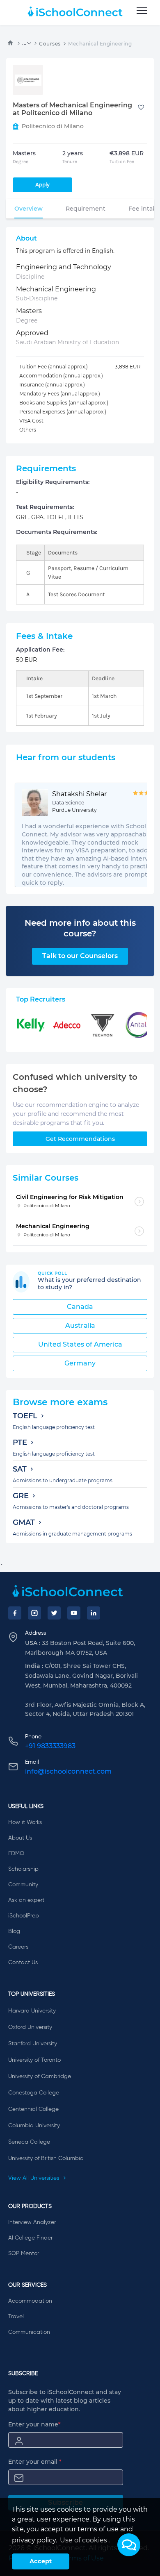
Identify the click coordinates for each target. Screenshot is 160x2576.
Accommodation (30, 2301)
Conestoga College (34, 2093)
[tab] (29, 209)
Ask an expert (26, 1900)
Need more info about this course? (80, 928)
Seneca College (29, 2142)
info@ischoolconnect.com (68, 1771)
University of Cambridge (40, 2076)
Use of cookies (83, 2540)
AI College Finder (30, 2238)
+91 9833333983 (50, 1746)
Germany (80, 1363)
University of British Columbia (46, 2158)
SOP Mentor (24, 2253)
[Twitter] (54, 1613)
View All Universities (34, 2178)
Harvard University (32, 2011)
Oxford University (30, 2027)
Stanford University (33, 2044)
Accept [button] (41, 2561)
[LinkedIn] (94, 1613)
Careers (18, 1947)
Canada (80, 1307)
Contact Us (23, 1963)
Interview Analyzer (32, 2222)
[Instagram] (34, 1613)
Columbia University (34, 2126)
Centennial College (33, 2109)
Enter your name (34, 2424)
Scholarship (23, 1869)
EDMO (16, 1854)
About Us (20, 1838)
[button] (129, 2545)
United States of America (80, 1344)
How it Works (25, 1822)
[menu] (142, 11)
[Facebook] (15, 1613)
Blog (14, 1931)
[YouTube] (74, 1613)
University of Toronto (34, 2060)
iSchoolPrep (24, 1916)
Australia (80, 1325)
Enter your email (35, 2462)
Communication (29, 2332)
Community (23, 1885)
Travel (16, 2317)
